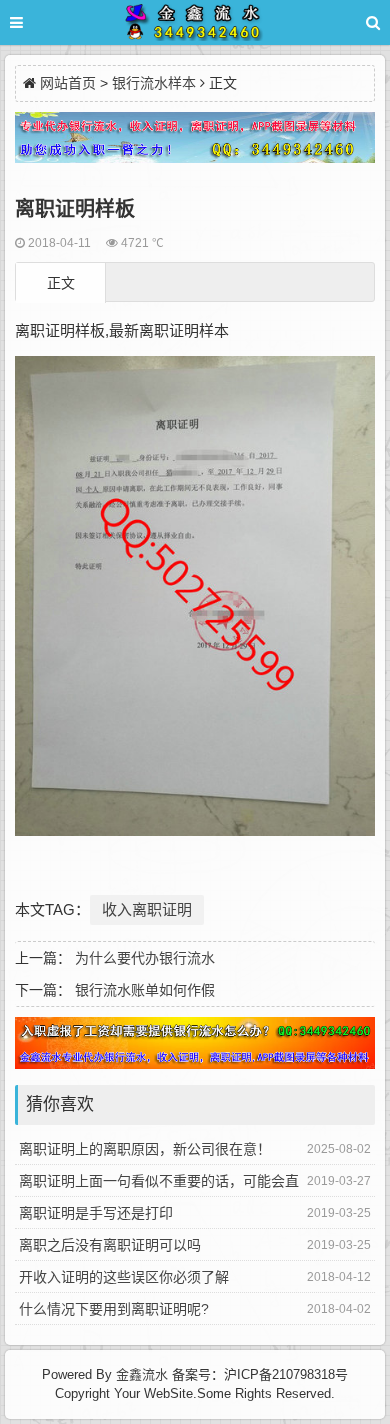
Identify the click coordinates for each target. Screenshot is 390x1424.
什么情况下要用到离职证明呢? (114, 1309)
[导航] (35, 22)
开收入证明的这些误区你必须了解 (124, 1277)
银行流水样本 (154, 83)
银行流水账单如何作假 (145, 990)
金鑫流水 (142, 1374)
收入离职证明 (147, 909)
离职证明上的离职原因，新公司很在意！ (145, 1149)
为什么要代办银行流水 (145, 958)
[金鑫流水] (195, 25)
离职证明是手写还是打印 (96, 1213)
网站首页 (68, 83)
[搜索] (373, 22)
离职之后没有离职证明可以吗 (110, 1245)
